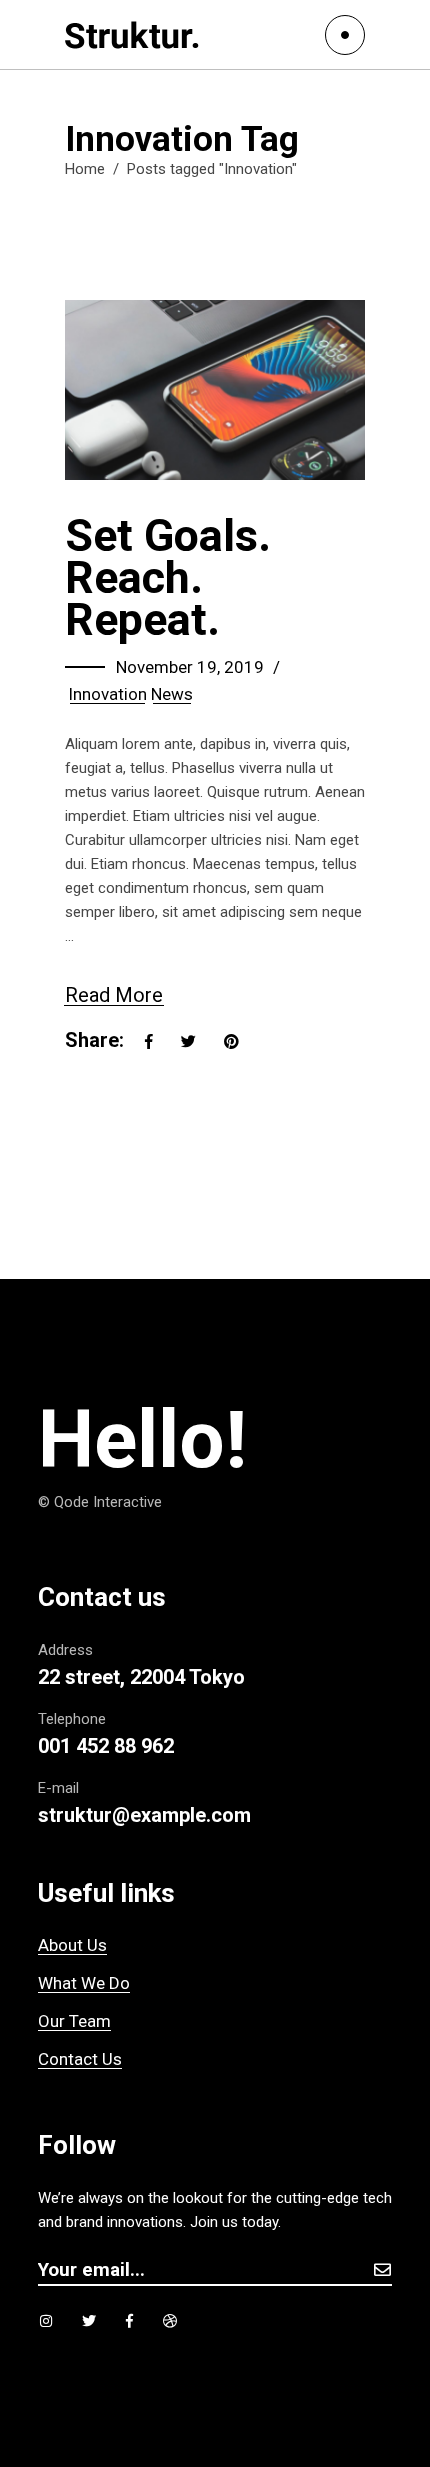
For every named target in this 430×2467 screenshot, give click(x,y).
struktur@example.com (144, 1815)
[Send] (382, 2269)
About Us (72, 1945)
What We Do (84, 1983)
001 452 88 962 (106, 1746)
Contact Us (80, 2059)
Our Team (74, 2021)
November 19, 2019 (190, 667)
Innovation (107, 694)
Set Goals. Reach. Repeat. (168, 577)
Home (85, 169)
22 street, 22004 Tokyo (141, 1677)
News (172, 694)
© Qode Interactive (100, 1502)
